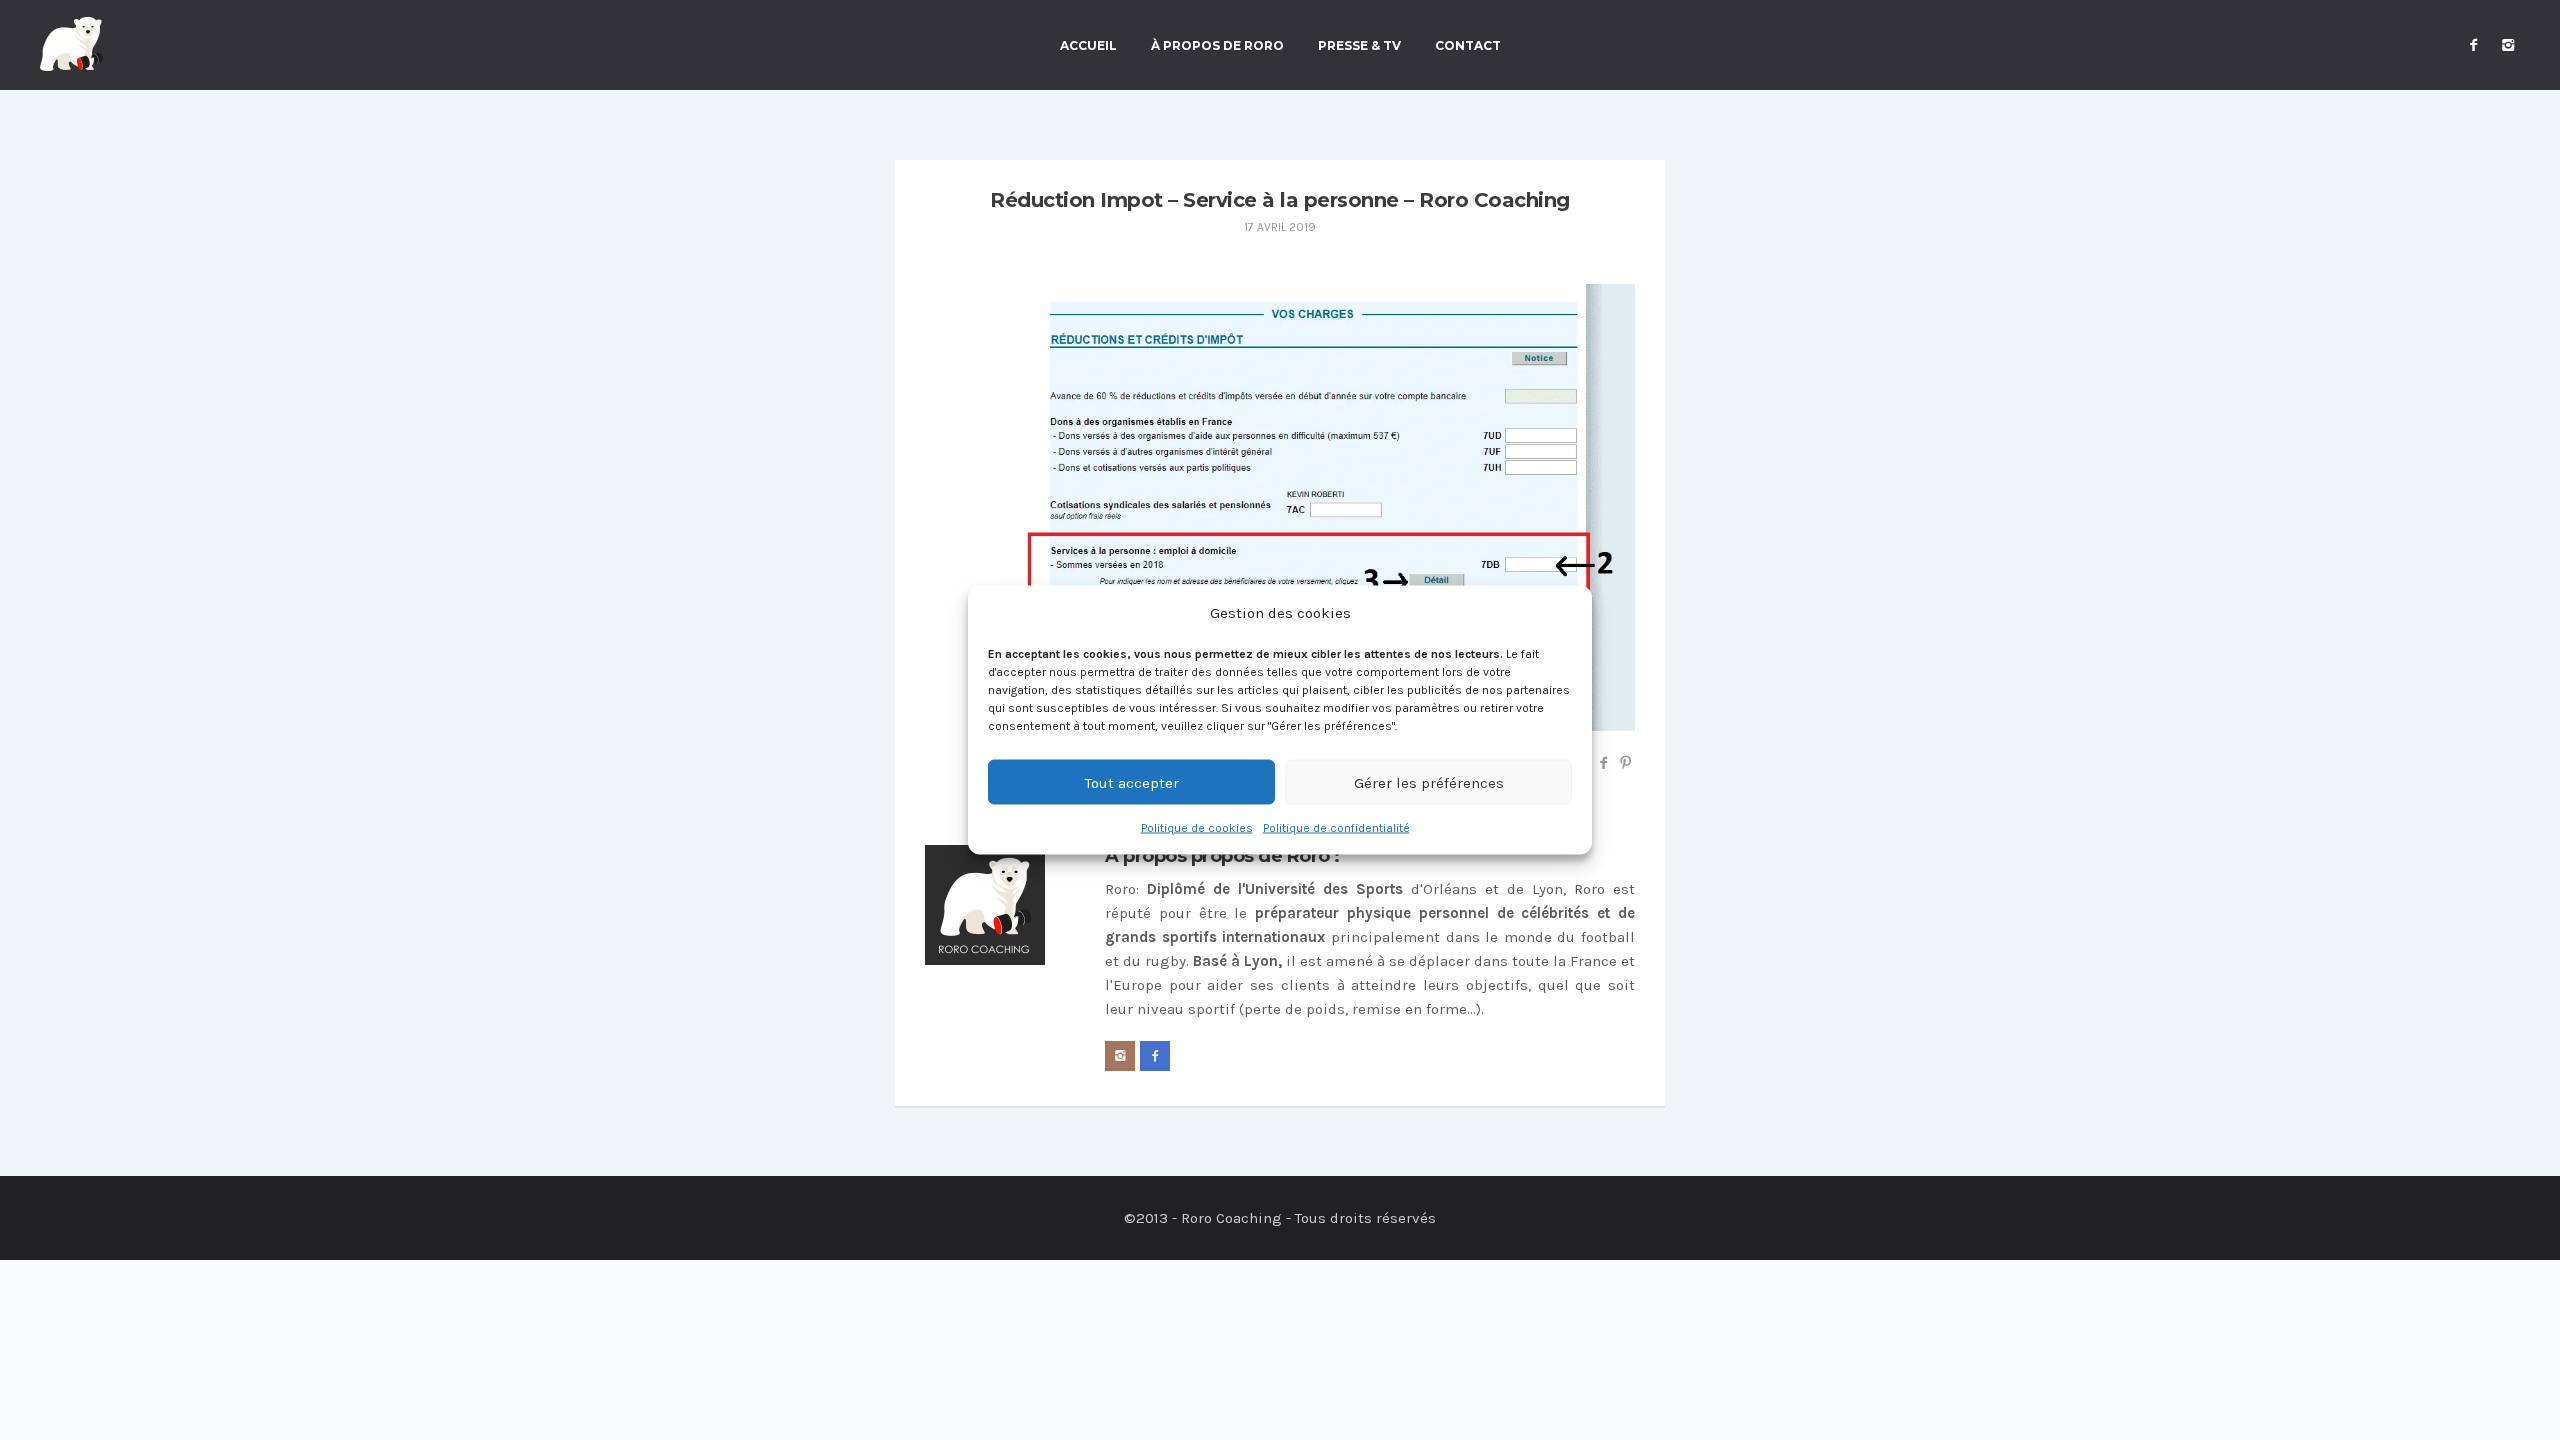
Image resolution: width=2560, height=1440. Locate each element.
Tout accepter (1132, 782)
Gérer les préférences (1429, 782)
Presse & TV (1359, 46)
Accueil (1088, 46)
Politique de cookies (1197, 828)
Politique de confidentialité (1336, 828)
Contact (1468, 46)
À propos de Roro (1217, 46)
